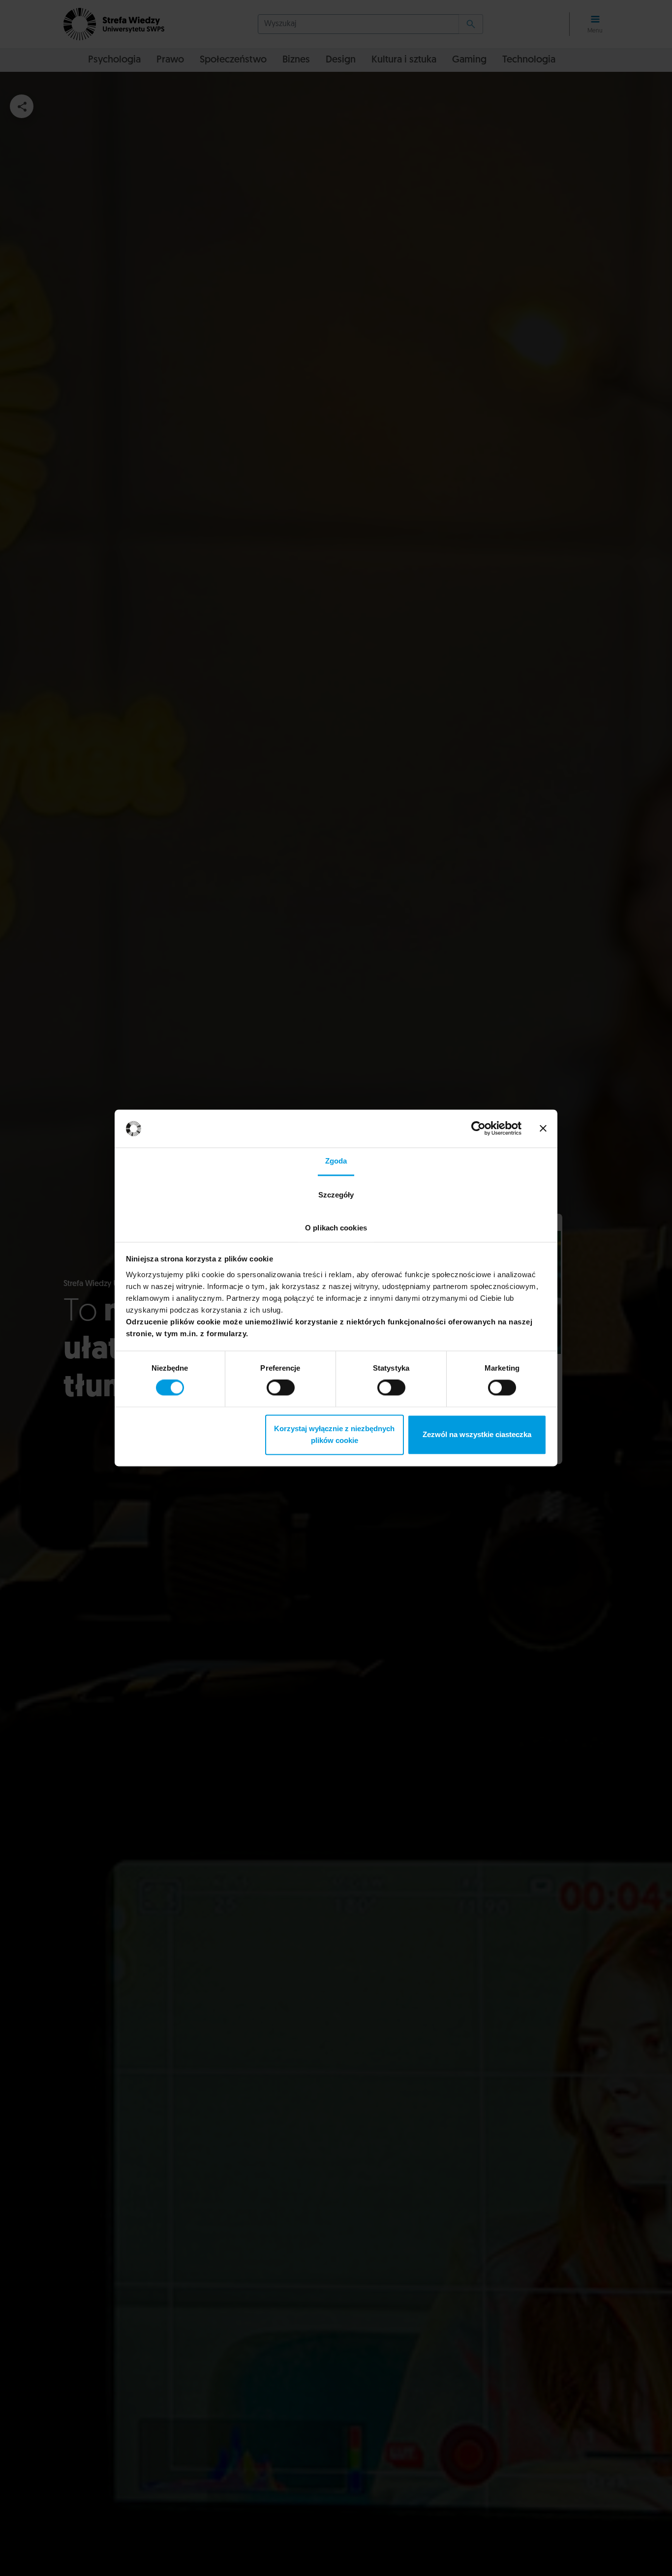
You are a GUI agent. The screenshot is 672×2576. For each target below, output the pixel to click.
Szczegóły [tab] (336, 1195)
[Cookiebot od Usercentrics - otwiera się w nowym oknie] (478, 1129)
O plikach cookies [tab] (336, 1228)
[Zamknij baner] (543, 1129)
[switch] (281, 1388)
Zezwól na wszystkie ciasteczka (477, 1434)
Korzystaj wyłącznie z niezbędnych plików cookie (334, 1434)
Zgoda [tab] (336, 1161)
